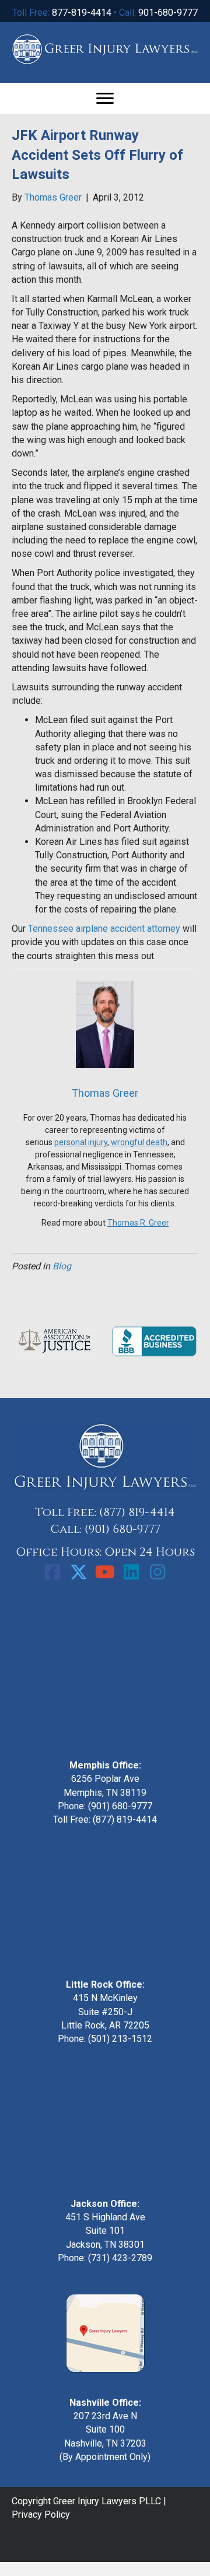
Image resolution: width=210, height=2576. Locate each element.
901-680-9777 (168, 13)
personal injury (81, 1142)
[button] (52, 1572)
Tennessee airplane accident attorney (104, 929)
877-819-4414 (82, 13)
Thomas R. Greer (138, 1223)
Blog (62, 1266)
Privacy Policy (41, 2514)
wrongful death (139, 1142)
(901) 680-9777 (123, 1529)
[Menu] (105, 99)
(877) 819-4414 (137, 1512)
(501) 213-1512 (120, 2039)
